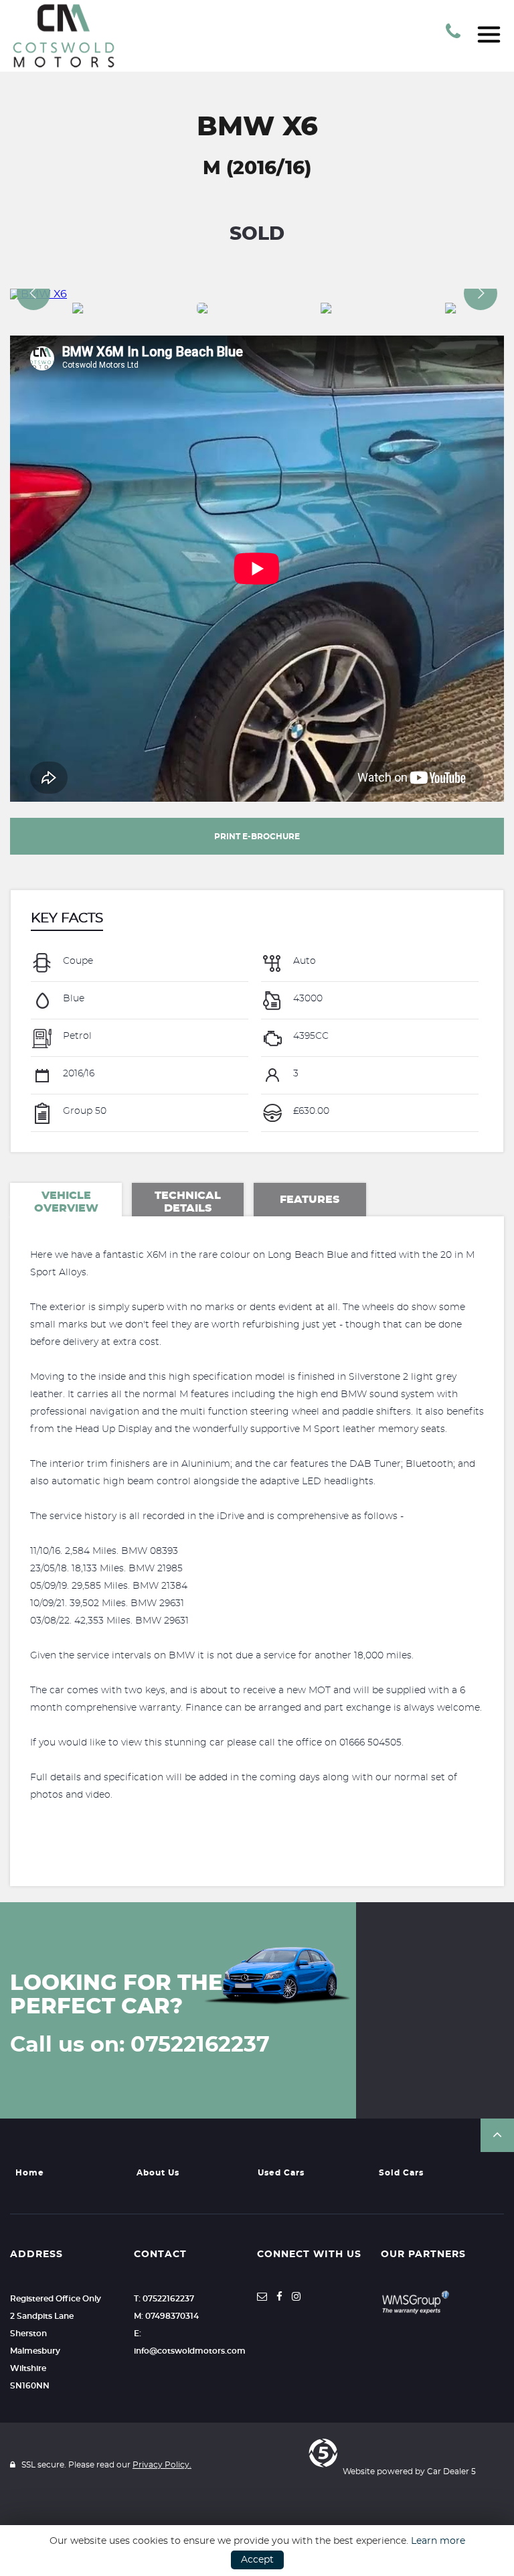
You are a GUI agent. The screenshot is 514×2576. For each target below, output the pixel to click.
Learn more (438, 2541)
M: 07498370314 (166, 2316)
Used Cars (281, 2173)
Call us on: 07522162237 (140, 2045)
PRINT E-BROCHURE (257, 837)
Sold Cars (401, 2173)
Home (30, 2173)
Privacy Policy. (162, 2465)
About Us (158, 2173)
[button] (497, 2135)
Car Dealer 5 (451, 2472)
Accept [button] (257, 2560)
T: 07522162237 (164, 2299)
